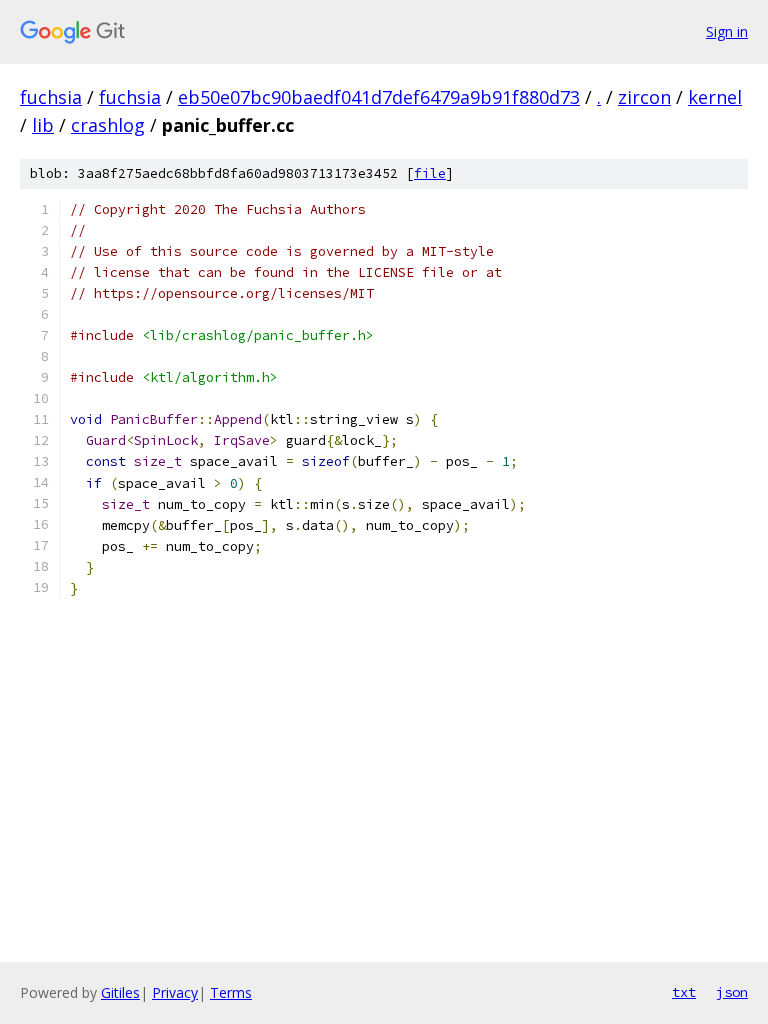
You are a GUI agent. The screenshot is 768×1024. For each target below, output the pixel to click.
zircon (644, 97)
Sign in (727, 31)
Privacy (175, 992)
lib (43, 125)
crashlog (108, 125)
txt (684, 992)
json (732, 992)
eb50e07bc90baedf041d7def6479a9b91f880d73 (379, 97)
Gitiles (120, 992)
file (430, 173)
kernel (715, 97)
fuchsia (51, 97)
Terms (231, 992)
